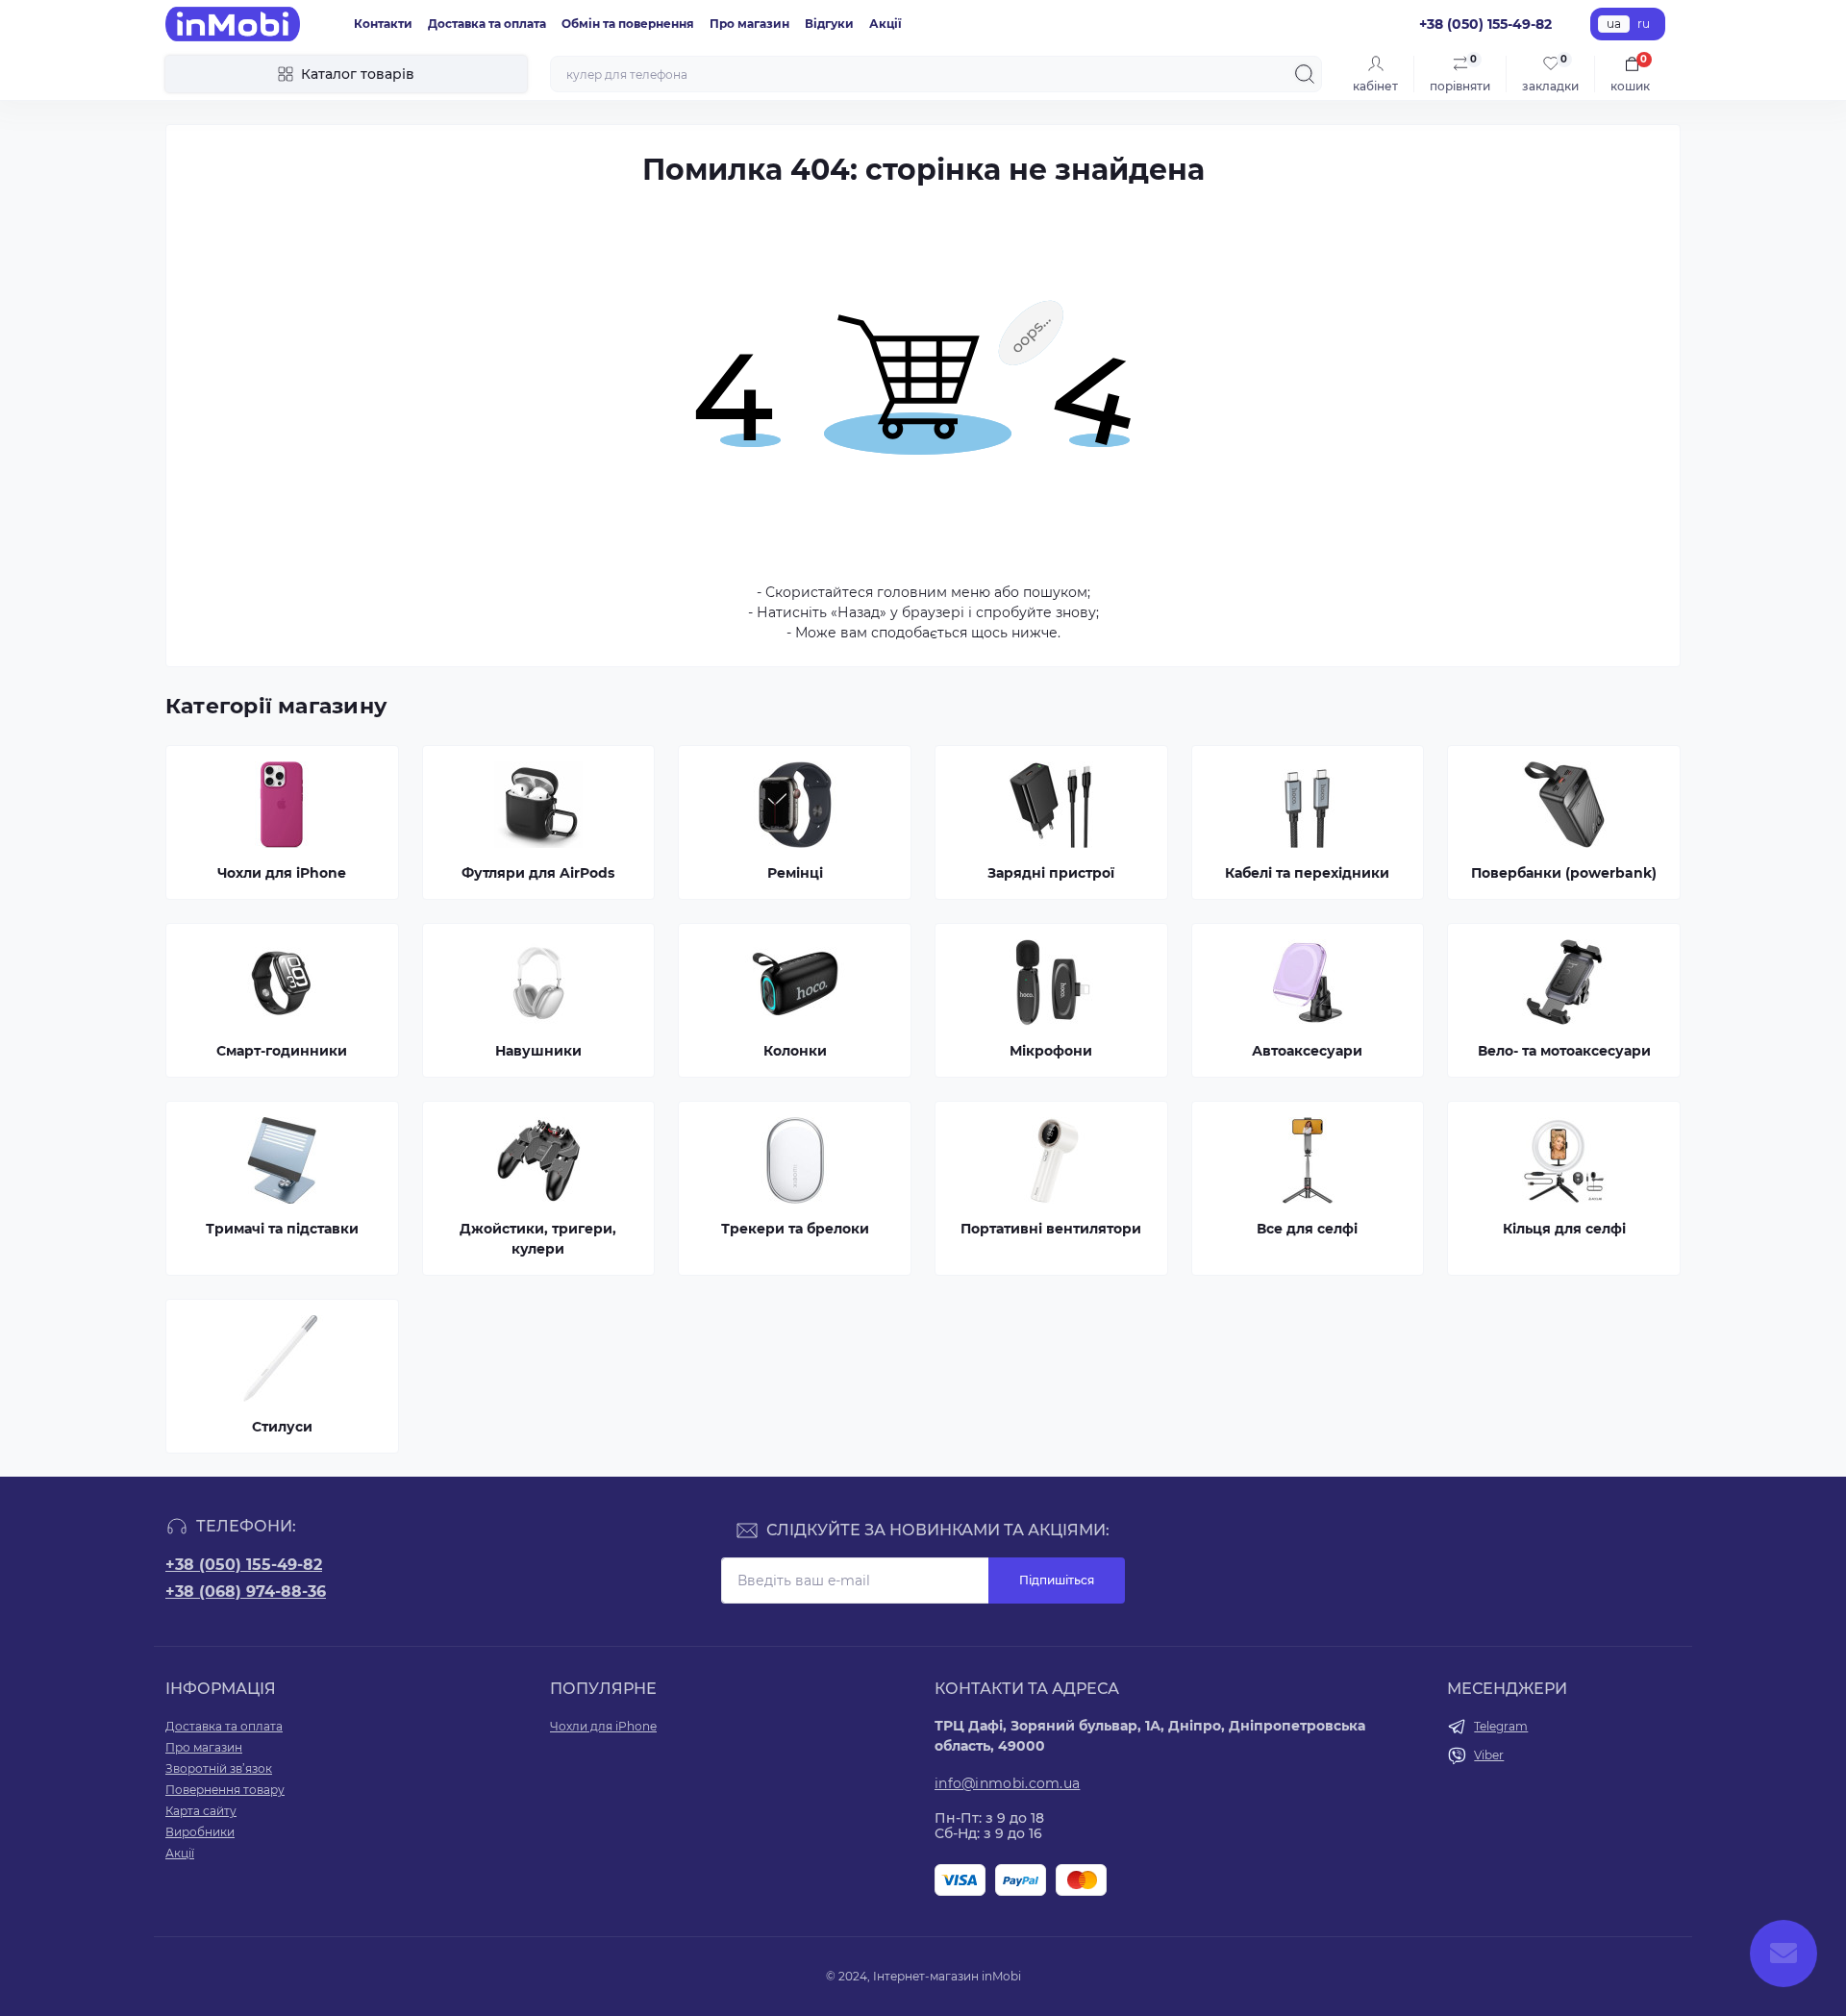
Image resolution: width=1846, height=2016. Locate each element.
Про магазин (749, 24)
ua (1614, 24)
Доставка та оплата (487, 24)
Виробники (200, 1832)
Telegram (1501, 1726)
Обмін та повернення (628, 24)
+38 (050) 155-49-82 (244, 1565)
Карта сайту (201, 1811)
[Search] (1305, 74)
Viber (1489, 1755)
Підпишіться (1057, 1580)
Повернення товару (225, 1790)
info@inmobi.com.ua (1007, 1783)
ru (1644, 24)
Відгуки (829, 24)
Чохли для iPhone (603, 1726)
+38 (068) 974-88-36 (246, 1592)
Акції (886, 24)
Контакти (383, 24)
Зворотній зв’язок (219, 1768)
